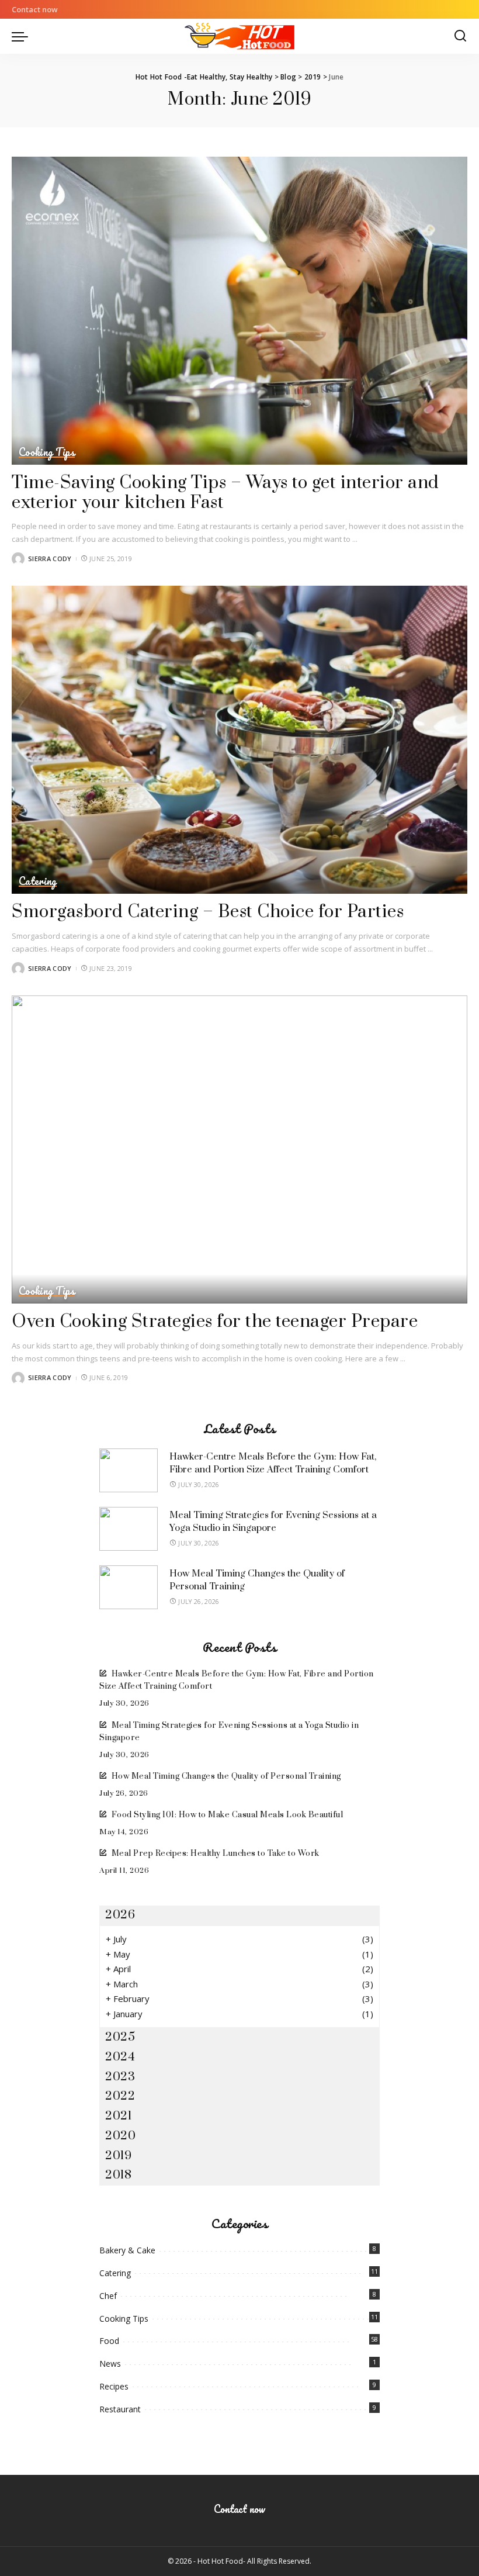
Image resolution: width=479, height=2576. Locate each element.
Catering (38, 881)
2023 (120, 2077)
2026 (120, 1915)
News (110, 2364)
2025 (120, 2037)
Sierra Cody (50, 559)
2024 (120, 2057)
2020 (120, 2136)
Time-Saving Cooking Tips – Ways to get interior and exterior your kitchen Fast (225, 493)
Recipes (114, 2386)
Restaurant (120, 2409)
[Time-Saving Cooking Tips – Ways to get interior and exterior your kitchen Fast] (239, 311)
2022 (120, 2096)
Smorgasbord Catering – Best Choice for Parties (208, 912)
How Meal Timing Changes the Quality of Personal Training (226, 1776)
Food (109, 2341)
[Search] (460, 36)
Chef (108, 2296)
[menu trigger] (23, 36)
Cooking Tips (47, 452)
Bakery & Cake (127, 2250)
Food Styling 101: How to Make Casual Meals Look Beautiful (227, 1815)
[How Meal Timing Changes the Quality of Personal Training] (129, 1587)
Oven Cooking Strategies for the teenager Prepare (215, 1322)
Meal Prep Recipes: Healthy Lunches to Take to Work (216, 1854)
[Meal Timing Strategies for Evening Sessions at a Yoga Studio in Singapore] (129, 1529)
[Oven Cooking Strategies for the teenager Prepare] (239, 1149)
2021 (118, 2116)
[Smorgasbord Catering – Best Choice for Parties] (239, 740)
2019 (118, 2156)
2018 (118, 2175)
